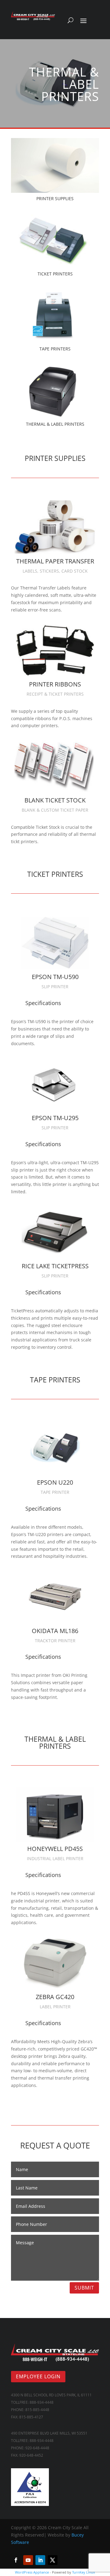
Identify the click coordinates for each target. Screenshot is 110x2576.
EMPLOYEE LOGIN (38, 2376)
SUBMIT (84, 2288)
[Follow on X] (53, 2560)
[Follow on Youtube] (28, 2560)
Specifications (43, 1003)
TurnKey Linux (84, 2572)
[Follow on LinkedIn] (40, 2560)
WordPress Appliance (32, 2572)
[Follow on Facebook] (16, 2560)
